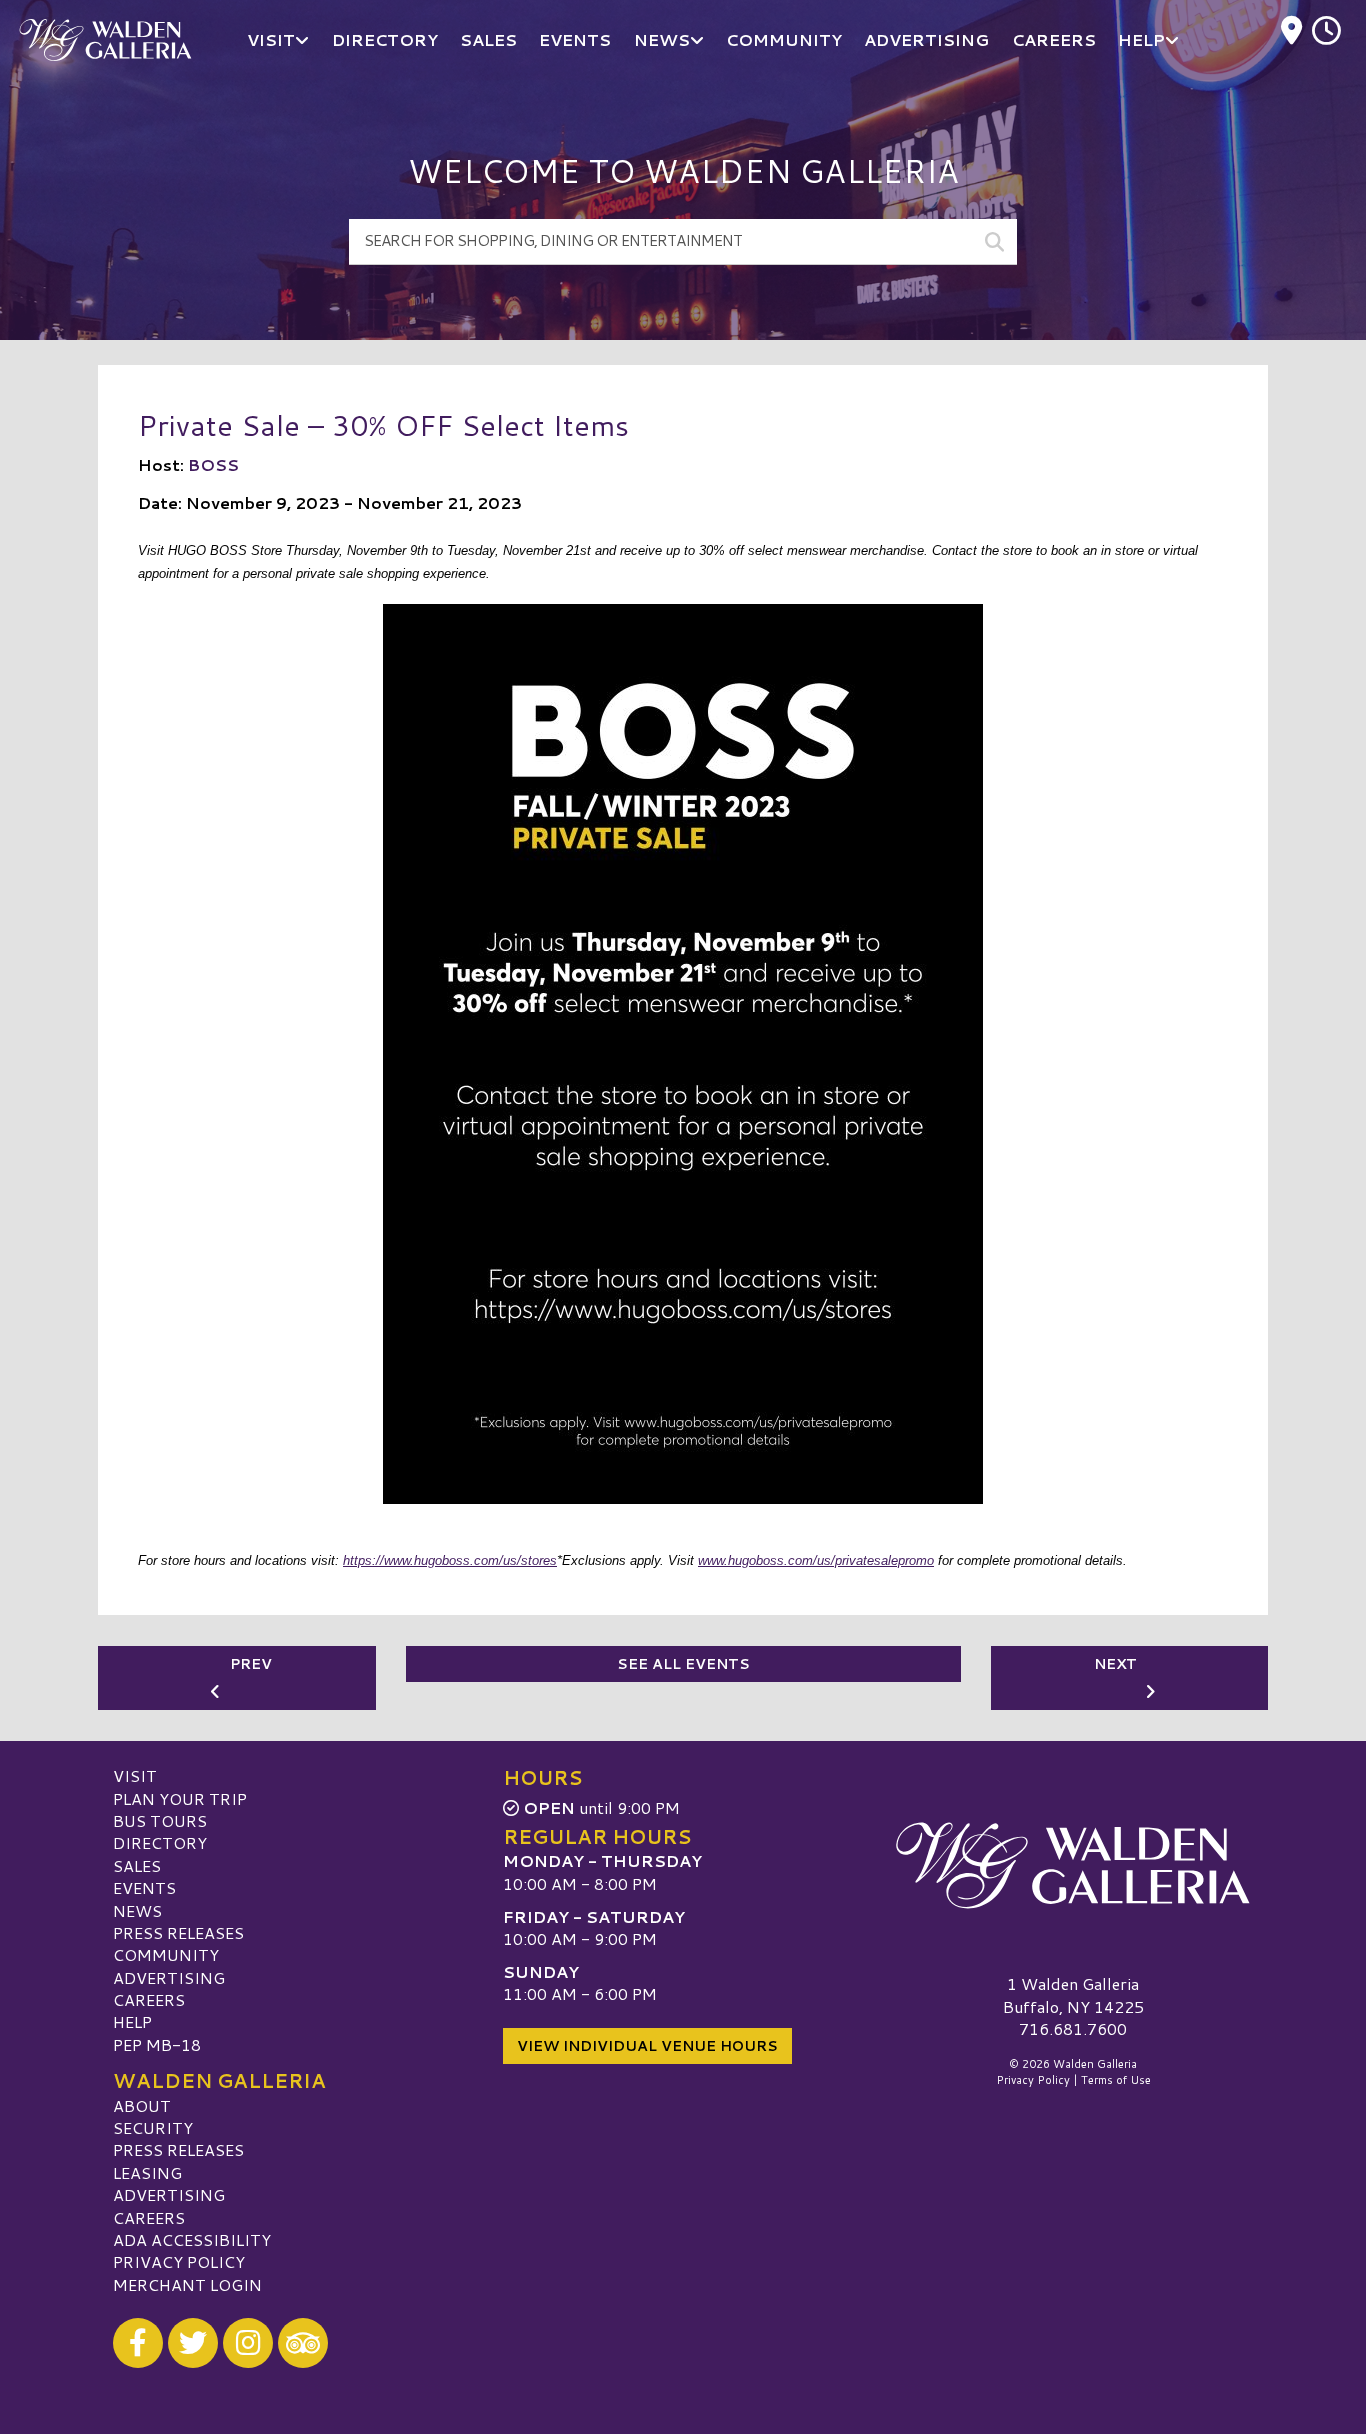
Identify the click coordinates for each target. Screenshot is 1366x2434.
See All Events (683, 1664)
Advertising (169, 1977)
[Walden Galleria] (1073, 1865)
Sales (137, 1865)
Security (153, 2127)
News (137, 1910)
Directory (160, 1842)
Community (166, 1954)
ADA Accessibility (192, 2239)
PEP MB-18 (157, 2044)
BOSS (213, 464)
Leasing (147, 2172)
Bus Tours (160, 1820)
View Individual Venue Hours (647, 2046)
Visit (135, 1775)
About (142, 2105)
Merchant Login (187, 2284)
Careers (149, 1999)
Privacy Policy (179, 2261)
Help (132, 2021)
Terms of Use (1116, 2080)
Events (144, 1887)
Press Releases (178, 1932)
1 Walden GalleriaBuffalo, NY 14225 (1073, 1994)
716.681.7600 (1073, 2029)
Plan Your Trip (180, 1798)
